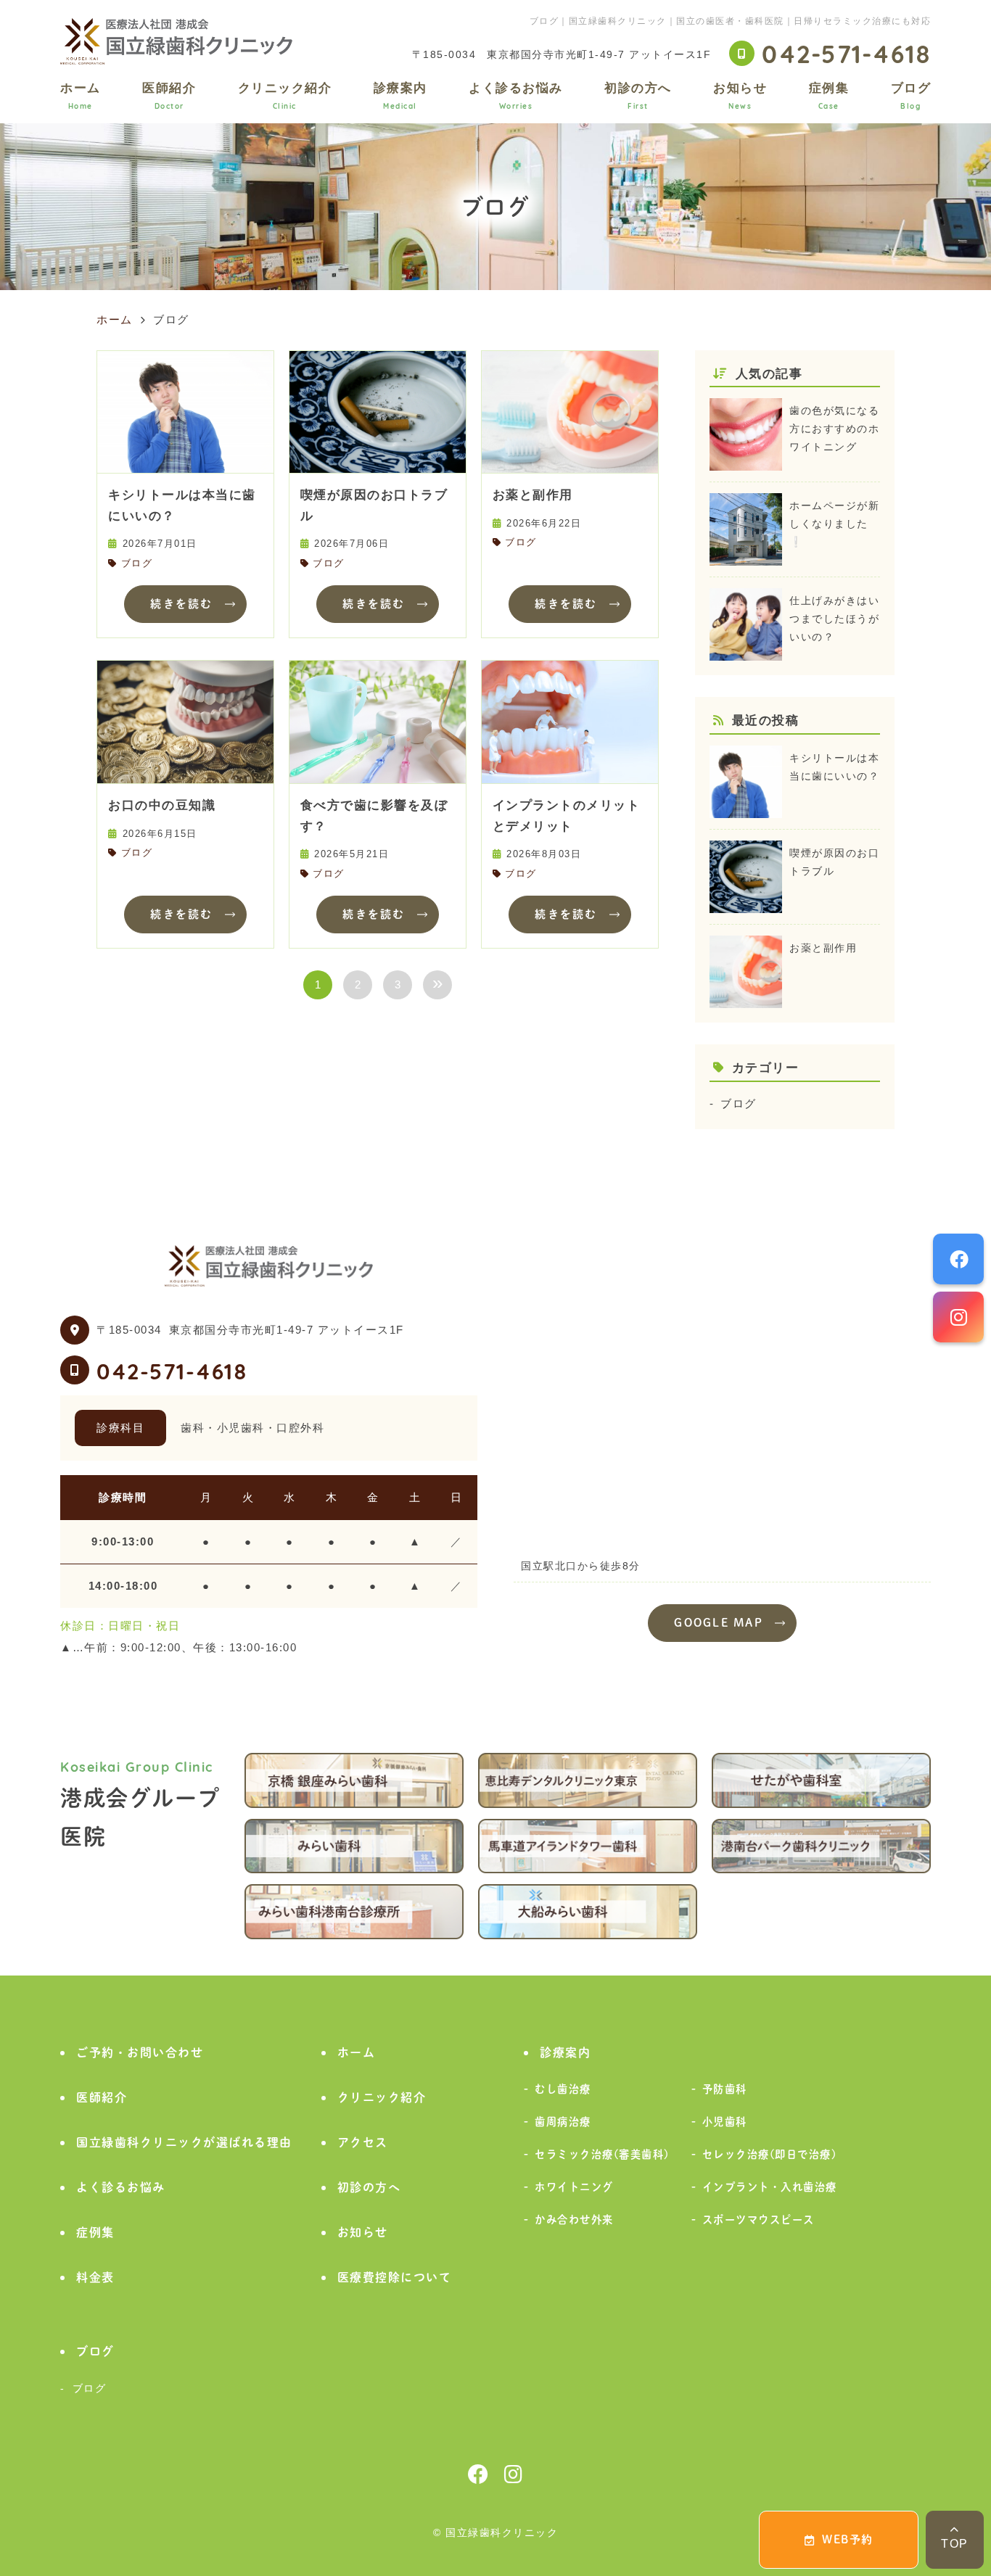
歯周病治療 (563, 2122)
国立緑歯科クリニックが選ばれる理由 (184, 2142)
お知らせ (740, 95)
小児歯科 (725, 2122)
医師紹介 (169, 95)
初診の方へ (638, 95)
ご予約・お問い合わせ (140, 2052)
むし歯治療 (563, 2089)
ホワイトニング (574, 2187)
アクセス (363, 2142)
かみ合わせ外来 (574, 2220)
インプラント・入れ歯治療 (770, 2187)
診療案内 (400, 95)
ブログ (911, 95)
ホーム (81, 95)
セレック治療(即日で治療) (770, 2154)
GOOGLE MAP (719, 1623)
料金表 (95, 2277)
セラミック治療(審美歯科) (602, 2154)
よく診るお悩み (516, 95)
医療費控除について (395, 2277)
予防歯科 (725, 2089)
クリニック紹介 (285, 95)
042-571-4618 (172, 1370)
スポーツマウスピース (758, 2220)
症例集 (829, 95)
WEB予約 (848, 2539)
